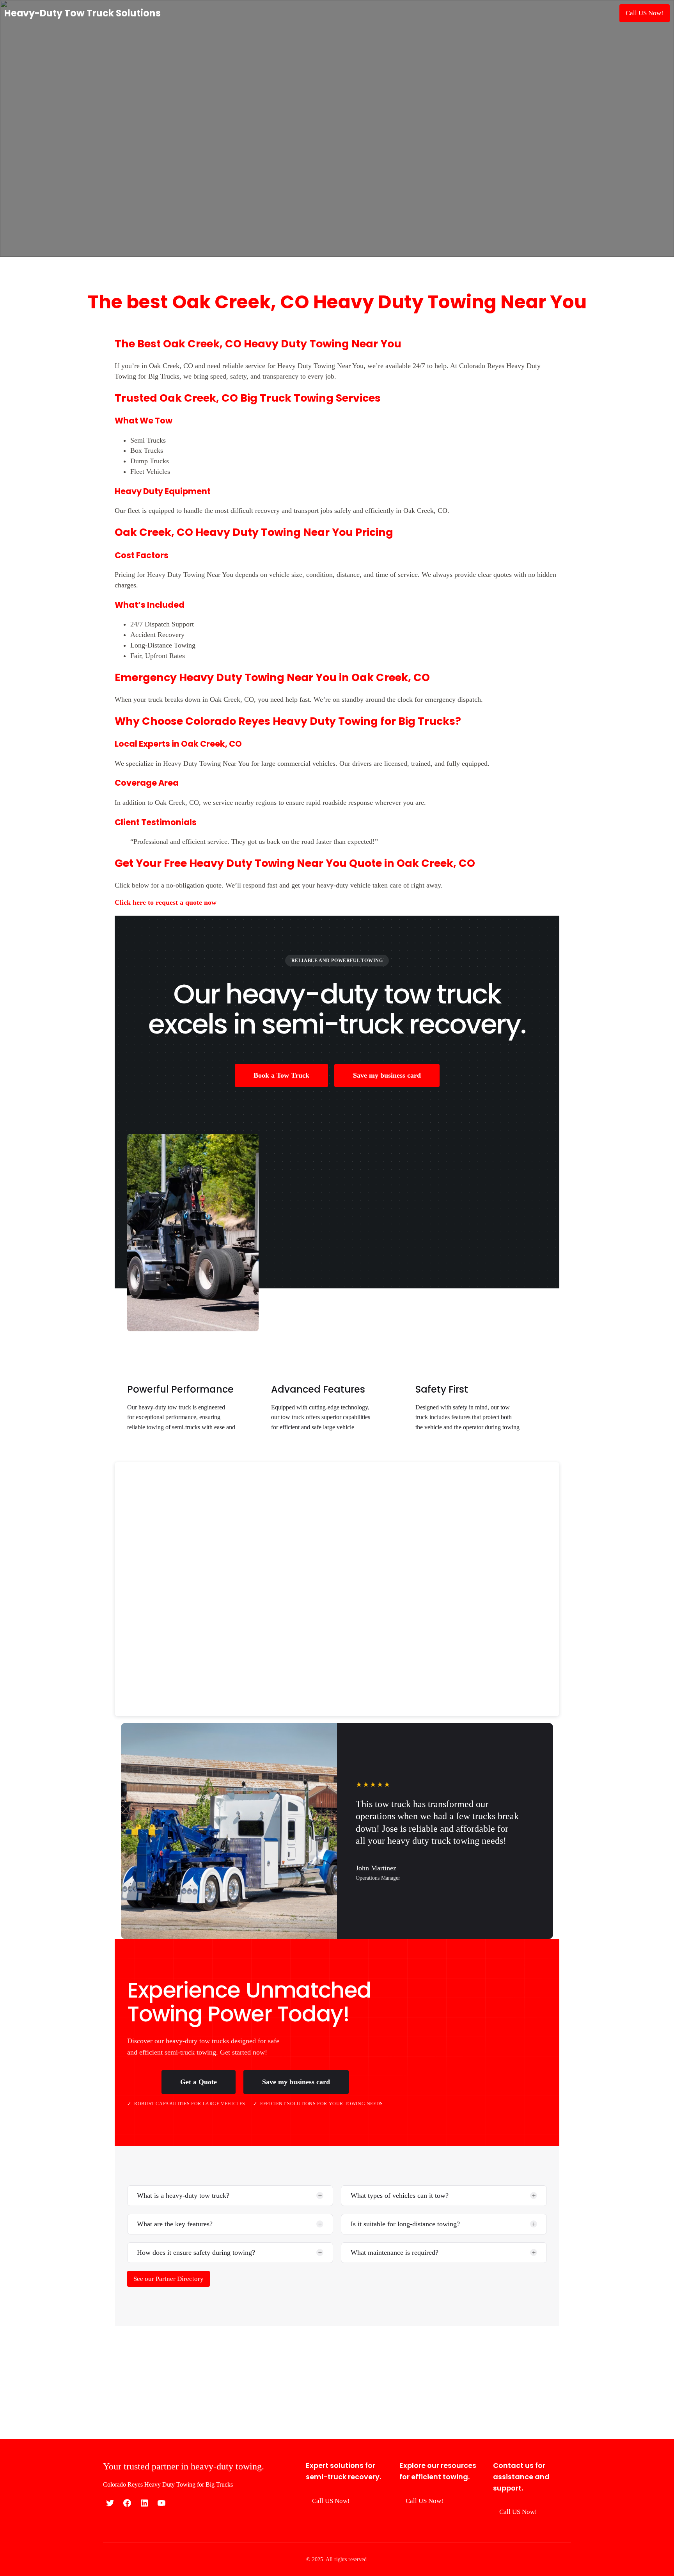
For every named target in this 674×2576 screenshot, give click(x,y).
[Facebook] (127, 2503)
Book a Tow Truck (281, 1075)
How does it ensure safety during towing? (196, 2252)
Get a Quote (199, 2082)
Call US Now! (645, 13)
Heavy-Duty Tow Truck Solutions (82, 13)
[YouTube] (161, 2503)
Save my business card (387, 1075)
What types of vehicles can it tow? (400, 2195)
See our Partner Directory (168, 2279)
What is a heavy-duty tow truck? (183, 2195)
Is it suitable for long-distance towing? (405, 2224)
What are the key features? (175, 2224)
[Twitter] (110, 2503)
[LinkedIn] (144, 2503)
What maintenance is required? (395, 2252)
